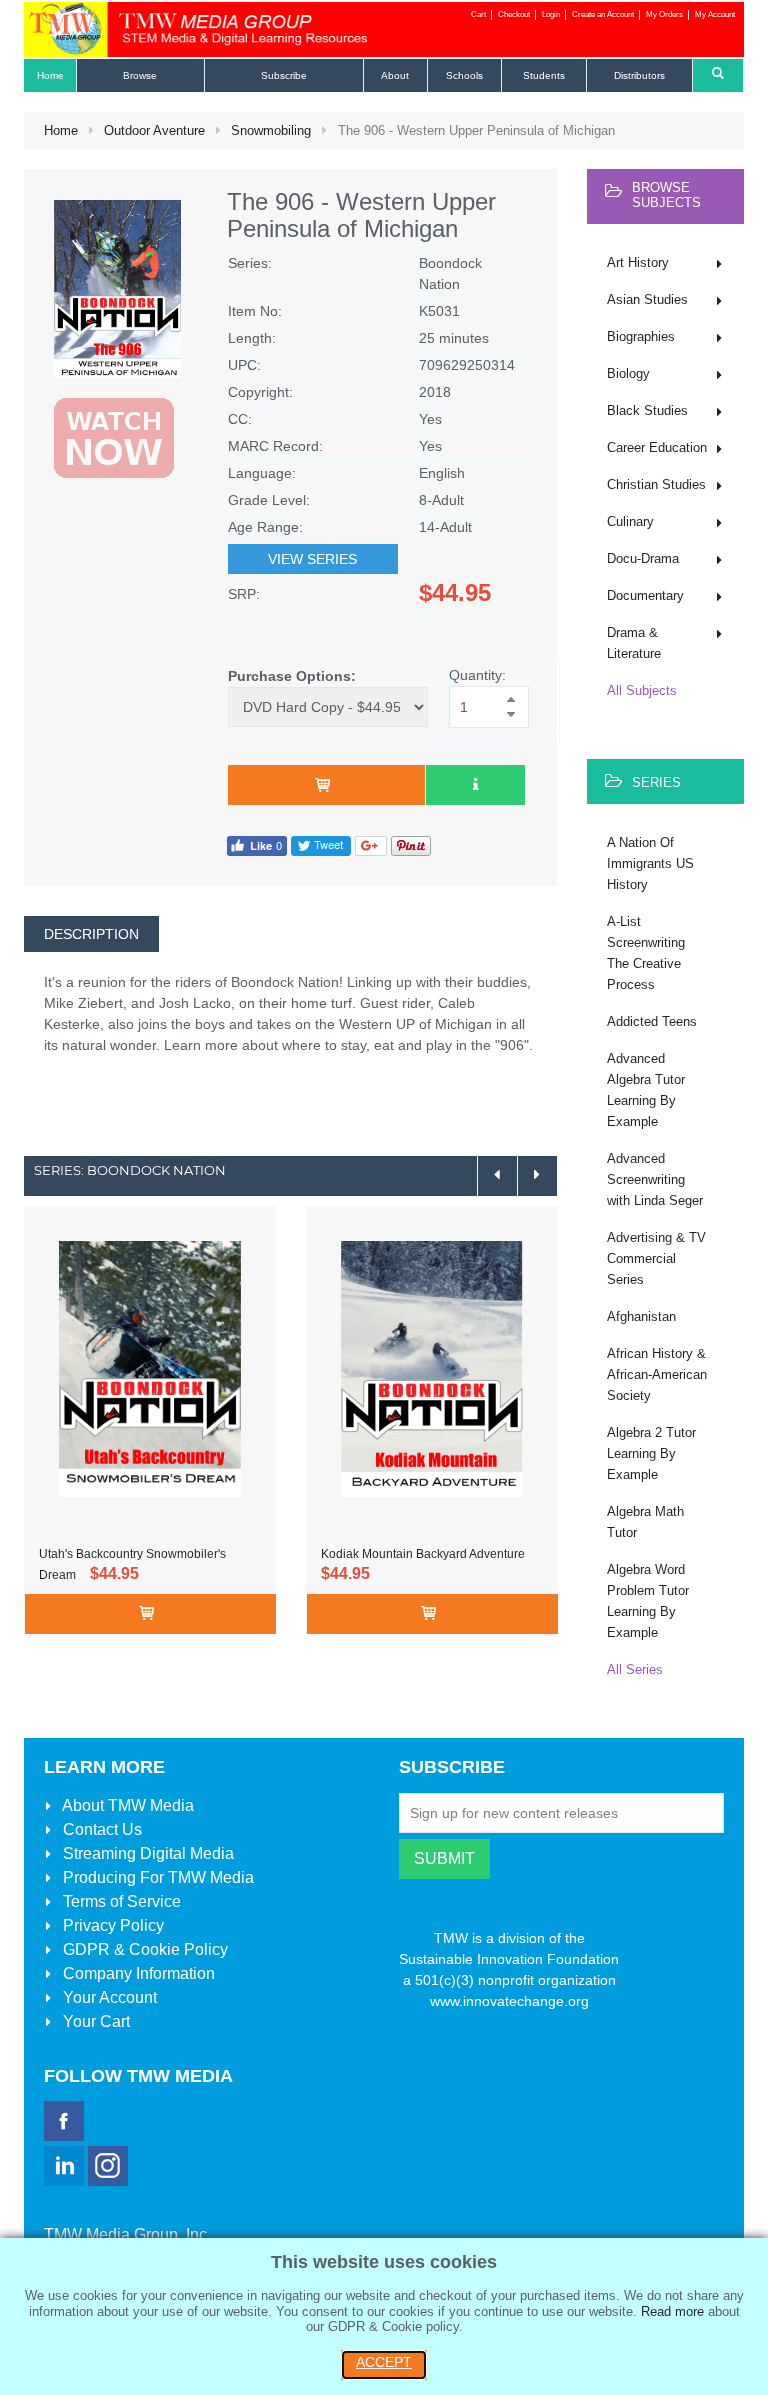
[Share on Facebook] (257, 845)
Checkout (514, 14)
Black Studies (647, 410)
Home (61, 130)
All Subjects (642, 690)
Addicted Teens (652, 1021)
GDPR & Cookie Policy (143, 1949)
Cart (478, 14)
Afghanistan (641, 1316)
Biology (628, 373)
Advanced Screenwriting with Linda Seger (655, 1179)
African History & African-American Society (657, 1374)
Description (91, 934)
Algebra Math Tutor (645, 1522)
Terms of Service (120, 1901)
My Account (715, 14)
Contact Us (100, 1829)
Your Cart (94, 2021)
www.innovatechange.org (509, 2001)
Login (551, 14)
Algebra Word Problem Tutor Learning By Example (648, 1601)
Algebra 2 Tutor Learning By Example (651, 1453)
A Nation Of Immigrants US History (650, 863)
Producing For (156, 1877)
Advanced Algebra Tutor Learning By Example (646, 1090)
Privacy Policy (111, 1925)
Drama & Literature (634, 643)
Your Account (108, 1997)
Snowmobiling (271, 130)
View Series (312, 559)
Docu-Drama (643, 558)
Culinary (630, 521)
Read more (672, 2311)
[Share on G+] (371, 845)
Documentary (645, 595)
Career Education (657, 447)
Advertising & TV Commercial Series (656, 1258)
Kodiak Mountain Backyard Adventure (423, 1554)
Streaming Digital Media (146, 1853)
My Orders (664, 14)
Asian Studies (647, 299)
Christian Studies (656, 484)
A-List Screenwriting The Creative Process (646, 953)
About (126, 1805)
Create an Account (603, 14)
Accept (384, 2362)
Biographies (641, 336)
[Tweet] (321, 845)
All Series (635, 1669)
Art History (638, 262)
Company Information (137, 1973)
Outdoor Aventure (154, 130)
